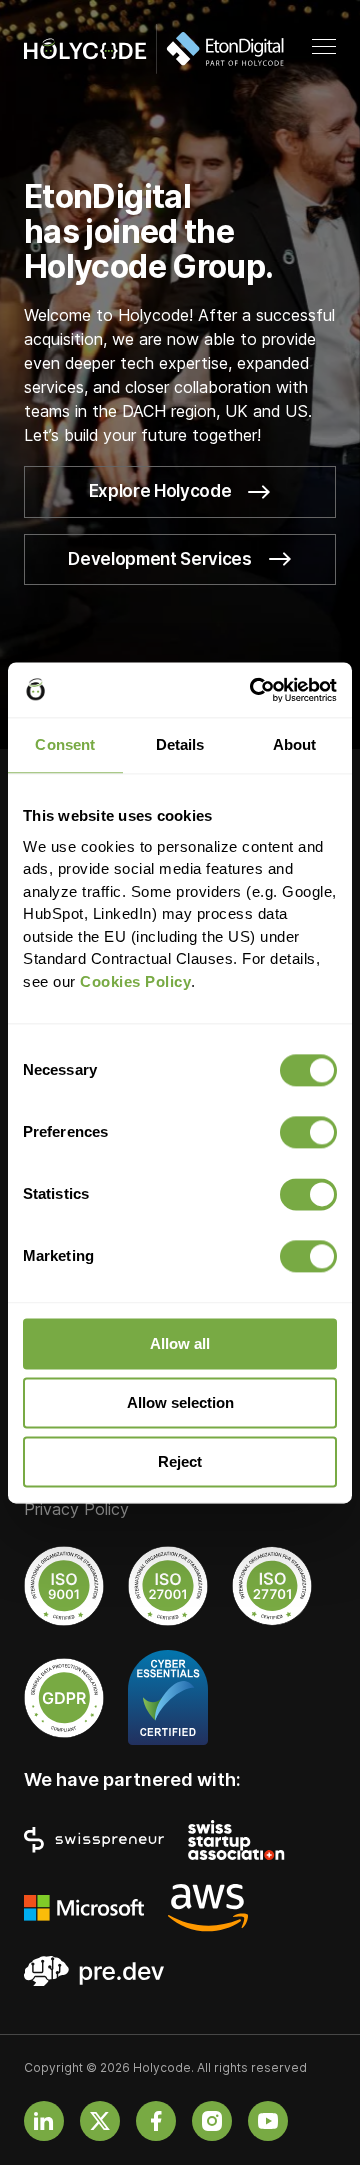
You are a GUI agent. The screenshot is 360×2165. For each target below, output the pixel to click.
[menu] (324, 48)
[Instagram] (212, 2121)
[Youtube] (268, 2121)
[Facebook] (156, 2121)
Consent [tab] (65, 744)
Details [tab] (180, 744)
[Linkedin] (44, 2121)
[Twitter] (100, 2121)
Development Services (159, 559)
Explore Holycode (160, 491)
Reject (180, 1461)
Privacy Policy (76, 1510)
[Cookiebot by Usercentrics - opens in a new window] (254, 690)
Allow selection (180, 1402)
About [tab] (295, 744)
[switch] (308, 1132)
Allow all (180, 1343)
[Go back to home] (154, 49)
